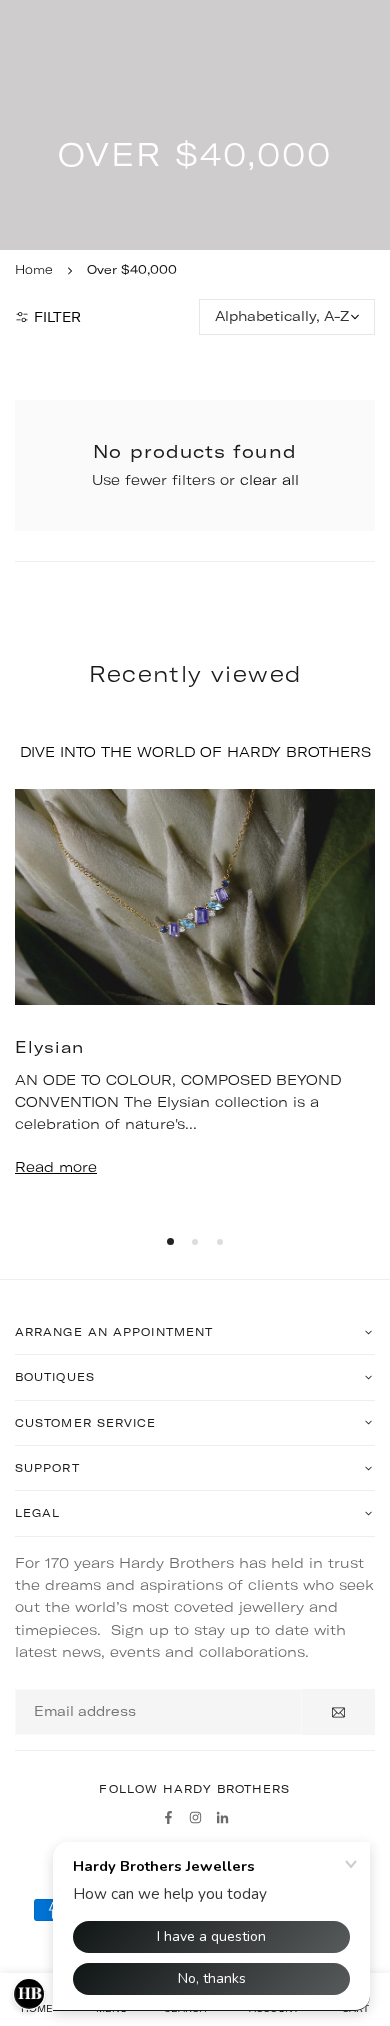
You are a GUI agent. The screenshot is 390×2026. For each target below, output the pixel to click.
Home (34, 269)
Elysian (49, 1047)
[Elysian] (195, 897)
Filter (57, 317)
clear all (269, 480)
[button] (170, 1241)
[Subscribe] (338, 1712)
